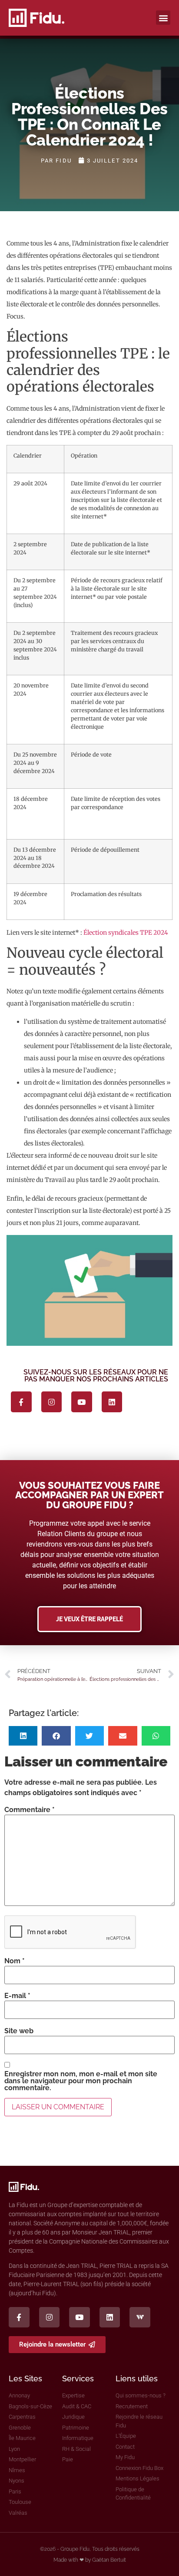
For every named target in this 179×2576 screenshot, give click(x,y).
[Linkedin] (112, 1402)
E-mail (17, 1996)
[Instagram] (52, 1402)
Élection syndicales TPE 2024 (126, 933)
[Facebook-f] (21, 1402)
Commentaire (30, 1810)
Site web (19, 2031)
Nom (15, 1961)
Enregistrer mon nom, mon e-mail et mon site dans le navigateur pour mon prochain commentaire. (81, 2081)
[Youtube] (82, 1402)
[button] (163, 18)
